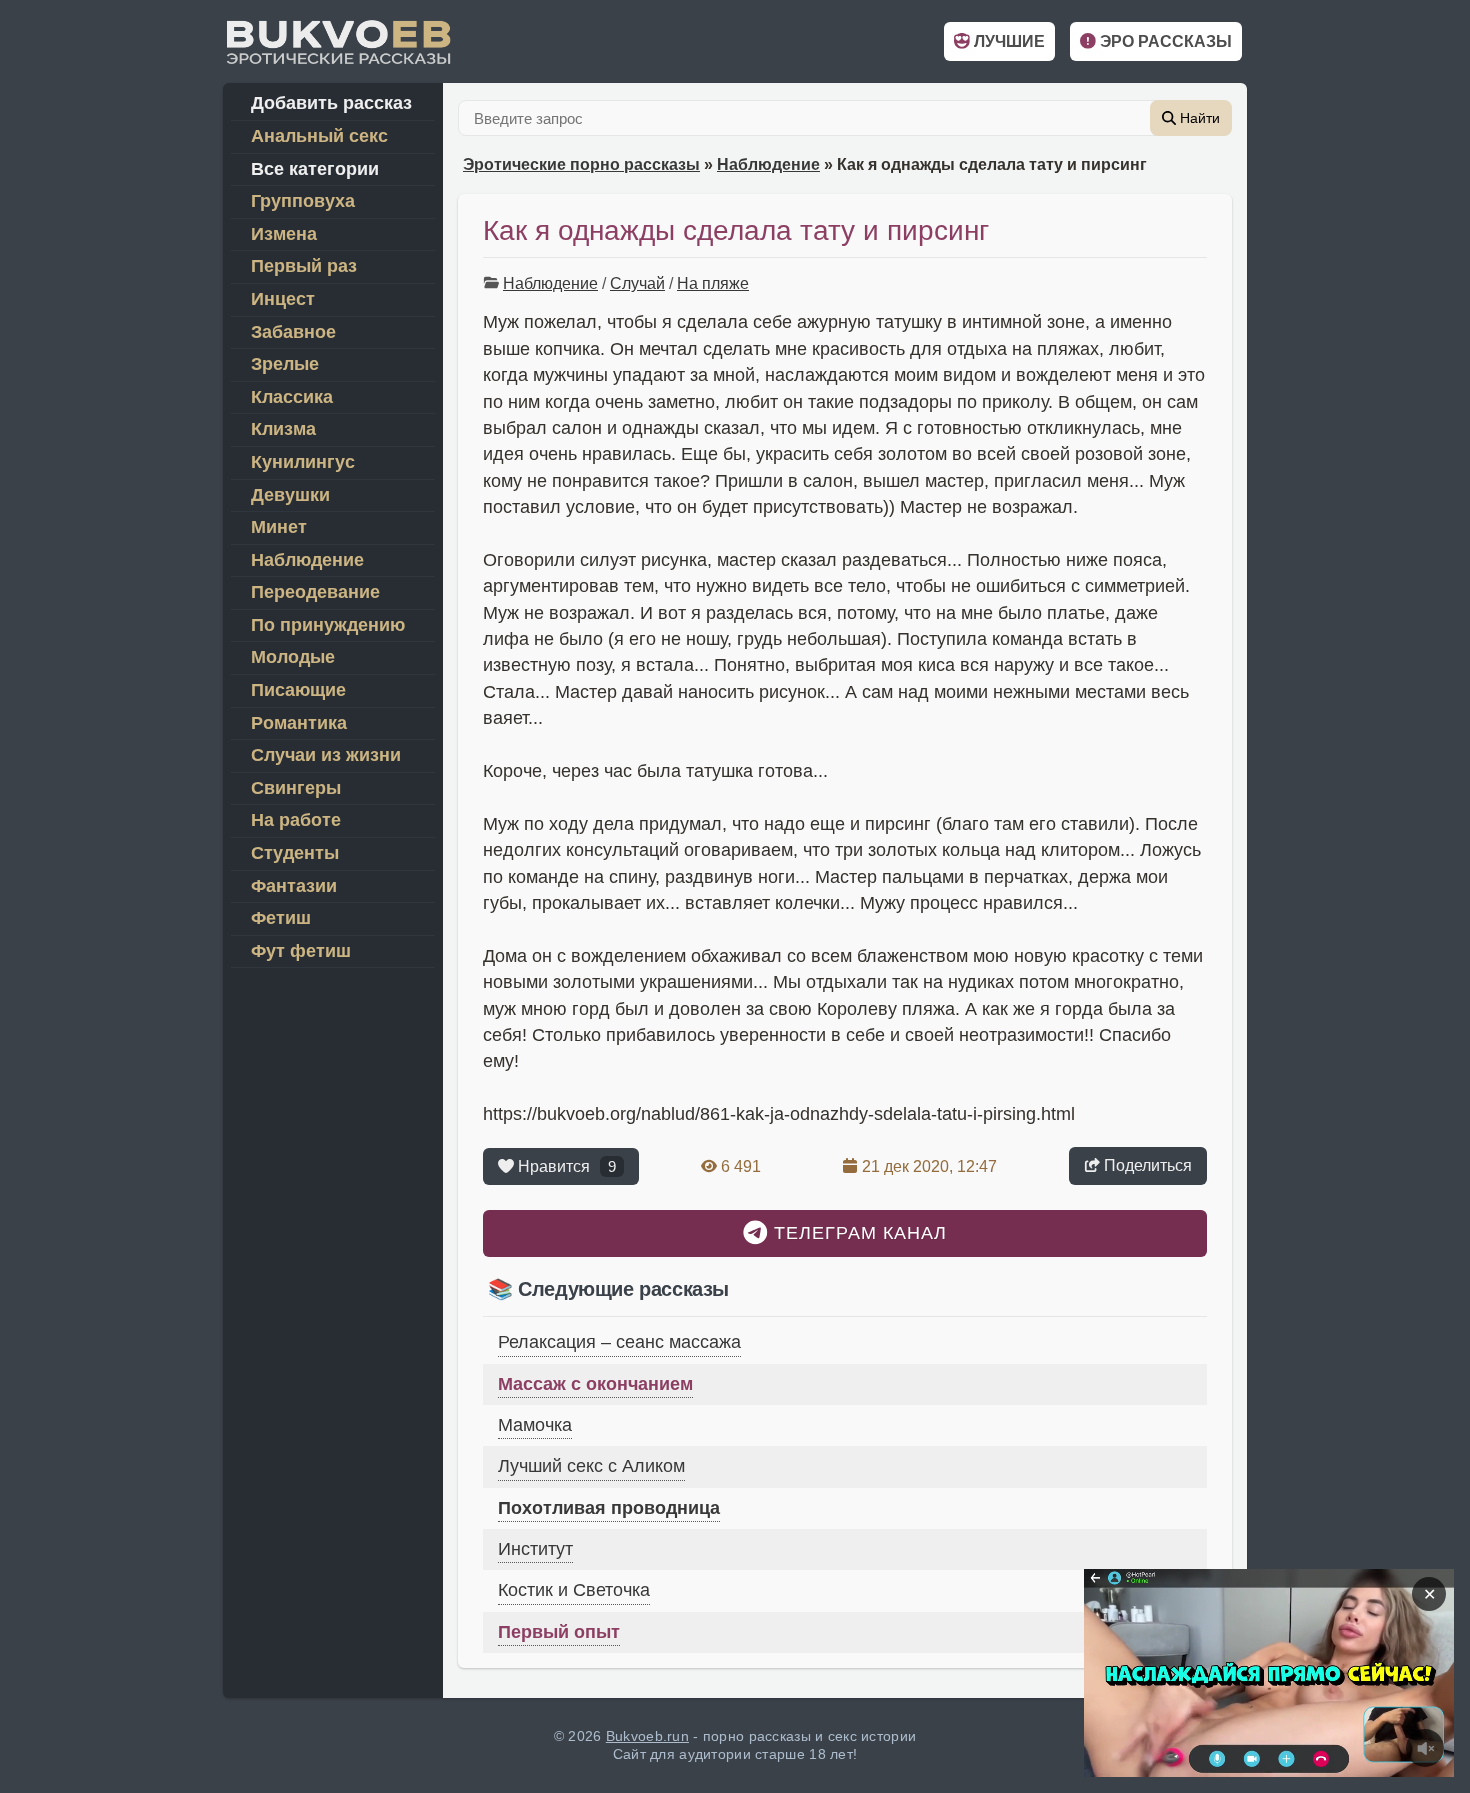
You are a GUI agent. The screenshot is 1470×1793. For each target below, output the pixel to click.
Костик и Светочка (574, 1590)
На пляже (713, 283)
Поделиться (1146, 1165)
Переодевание (315, 592)
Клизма (283, 429)
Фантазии (294, 886)
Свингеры (296, 788)
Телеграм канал (857, 1233)
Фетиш (281, 918)
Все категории (315, 169)
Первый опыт (559, 1632)
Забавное (293, 332)
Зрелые (285, 364)
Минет (279, 527)
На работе (296, 820)
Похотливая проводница (609, 1508)
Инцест (283, 299)
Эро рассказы (1164, 41)
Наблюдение (768, 164)
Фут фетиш (301, 951)
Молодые (293, 657)
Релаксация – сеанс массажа (619, 1342)
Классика (292, 397)
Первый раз (304, 266)
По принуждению (328, 625)
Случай (637, 283)
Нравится (565, 1166)
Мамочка (535, 1425)
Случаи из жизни (326, 755)
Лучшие (1007, 41)
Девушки (290, 495)
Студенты (295, 853)
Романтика (299, 723)
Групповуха (303, 201)
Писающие (298, 690)
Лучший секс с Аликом (591, 1466)
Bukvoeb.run (647, 1736)
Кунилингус (303, 462)
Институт (535, 1549)
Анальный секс (319, 136)
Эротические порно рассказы (581, 164)
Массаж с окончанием (595, 1384)
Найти (1198, 118)
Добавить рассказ (331, 103)
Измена (284, 234)
